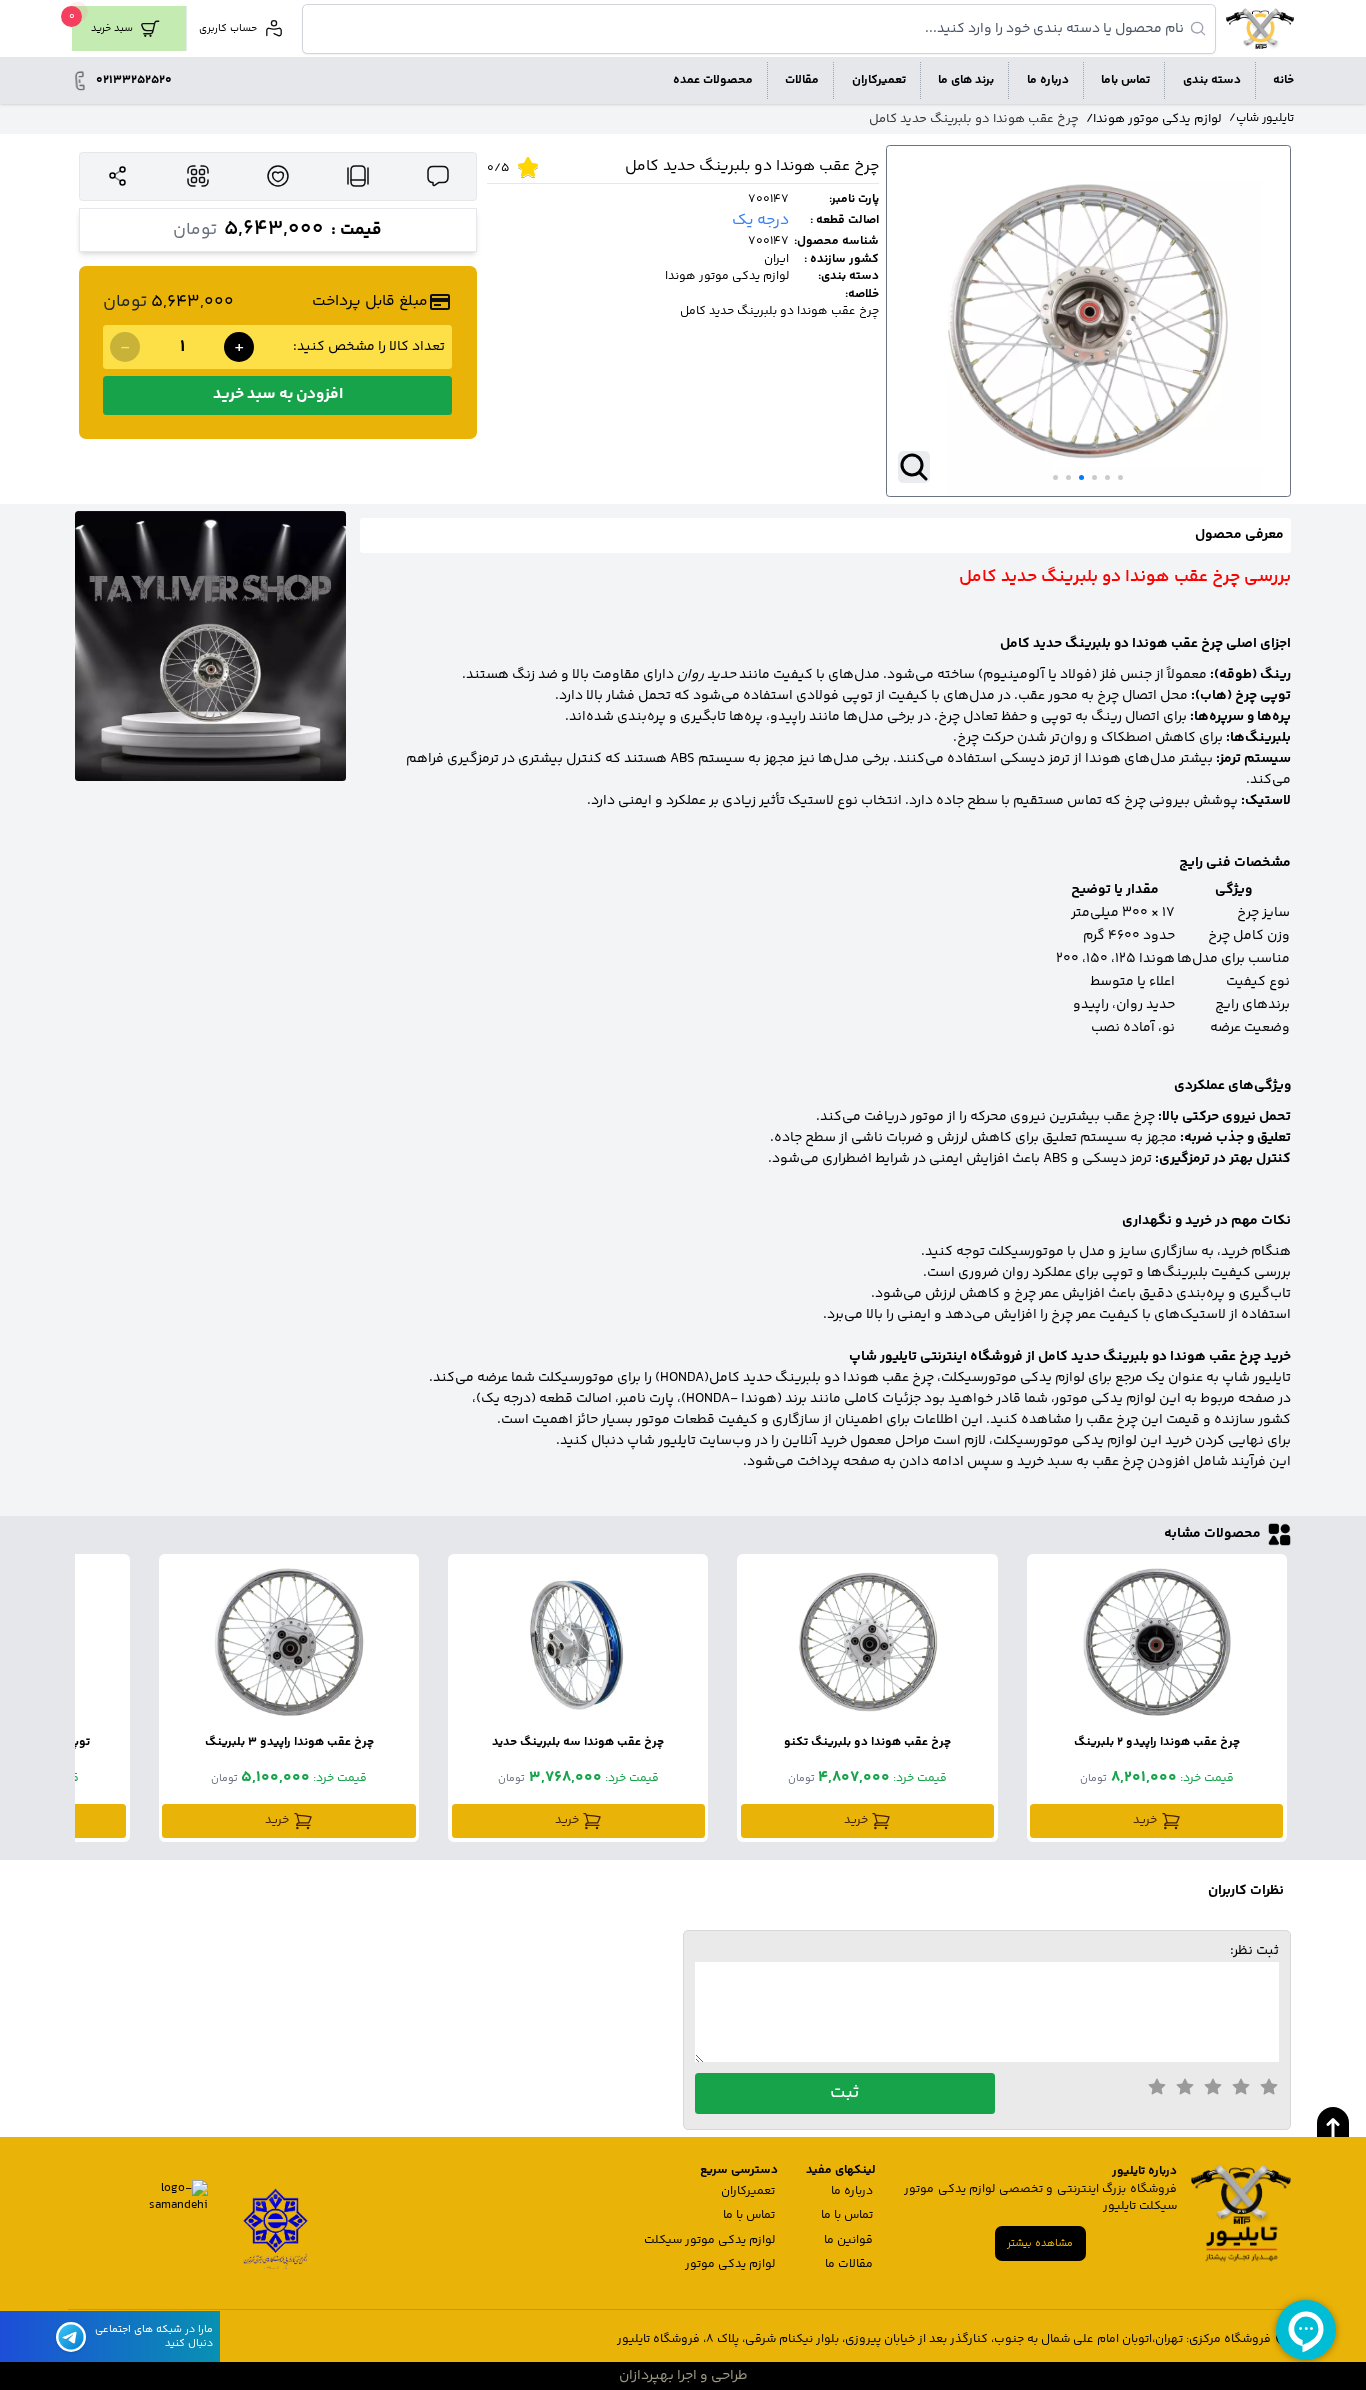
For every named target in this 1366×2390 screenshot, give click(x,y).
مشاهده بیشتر (1040, 2243)
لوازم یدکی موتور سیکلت (709, 2240)
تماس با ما (847, 2215)
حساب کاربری (228, 29)
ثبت (844, 2093)
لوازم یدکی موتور (730, 2264)
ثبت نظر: (1254, 1952)
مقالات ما (849, 2264)
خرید (1145, 1820)
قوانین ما (848, 2240)
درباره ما (852, 2191)
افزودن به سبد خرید (278, 394)
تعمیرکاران (748, 2191)
